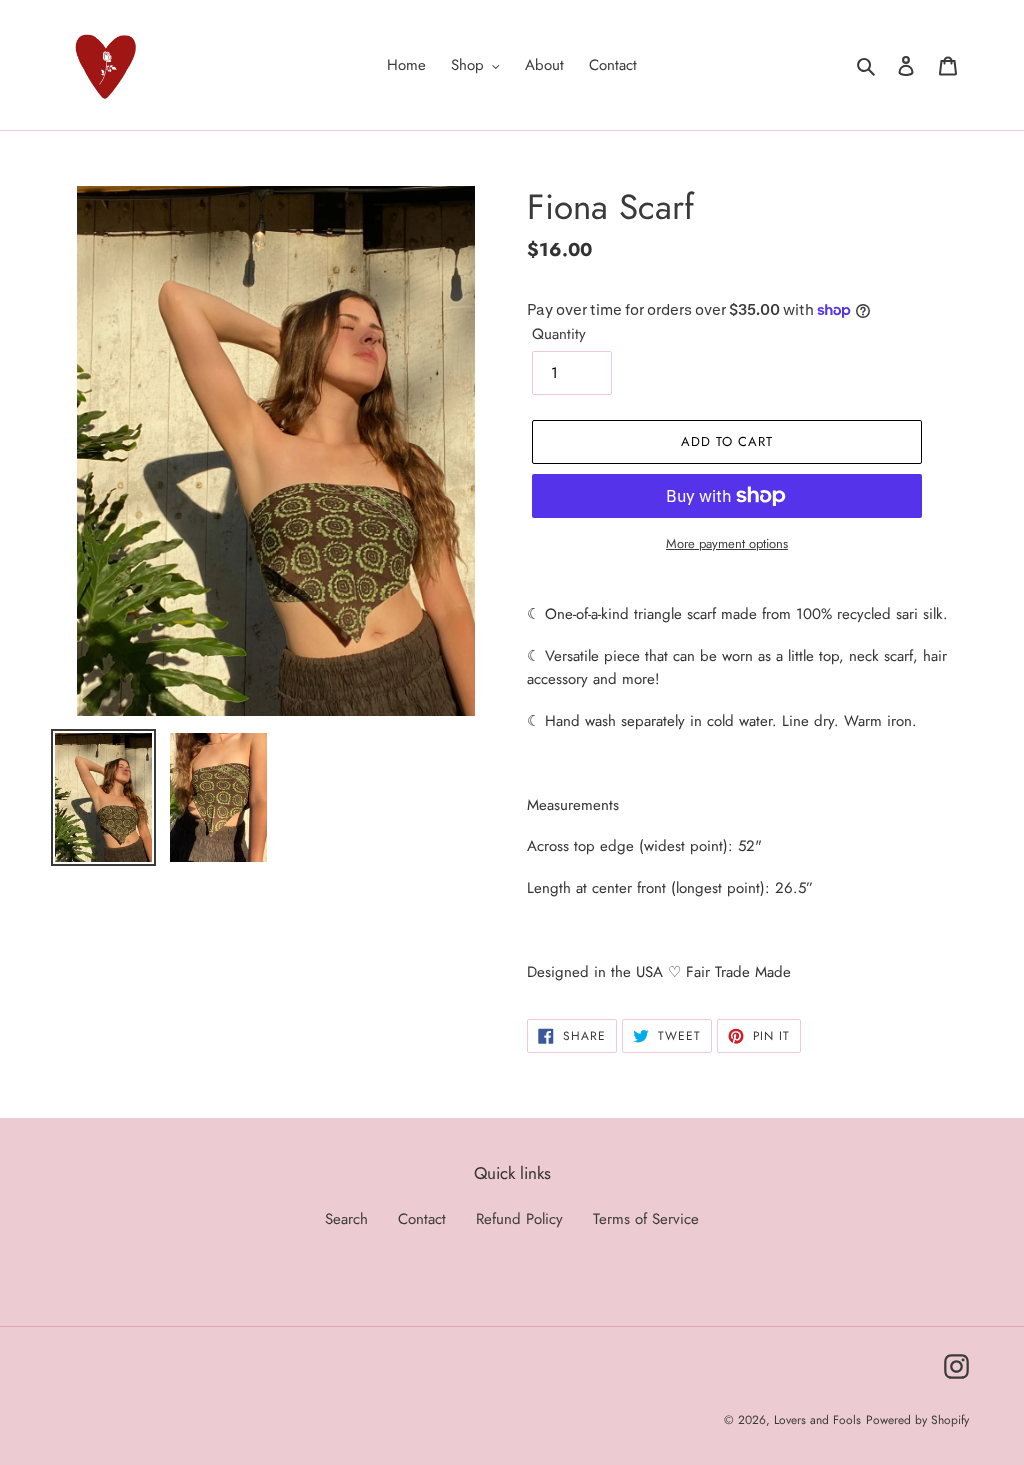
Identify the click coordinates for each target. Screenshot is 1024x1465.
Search (346, 1219)
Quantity (559, 334)
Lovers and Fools (817, 1420)
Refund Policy (519, 1219)
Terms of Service (646, 1219)
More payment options (727, 543)
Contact (422, 1219)
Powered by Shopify (917, 1420)
